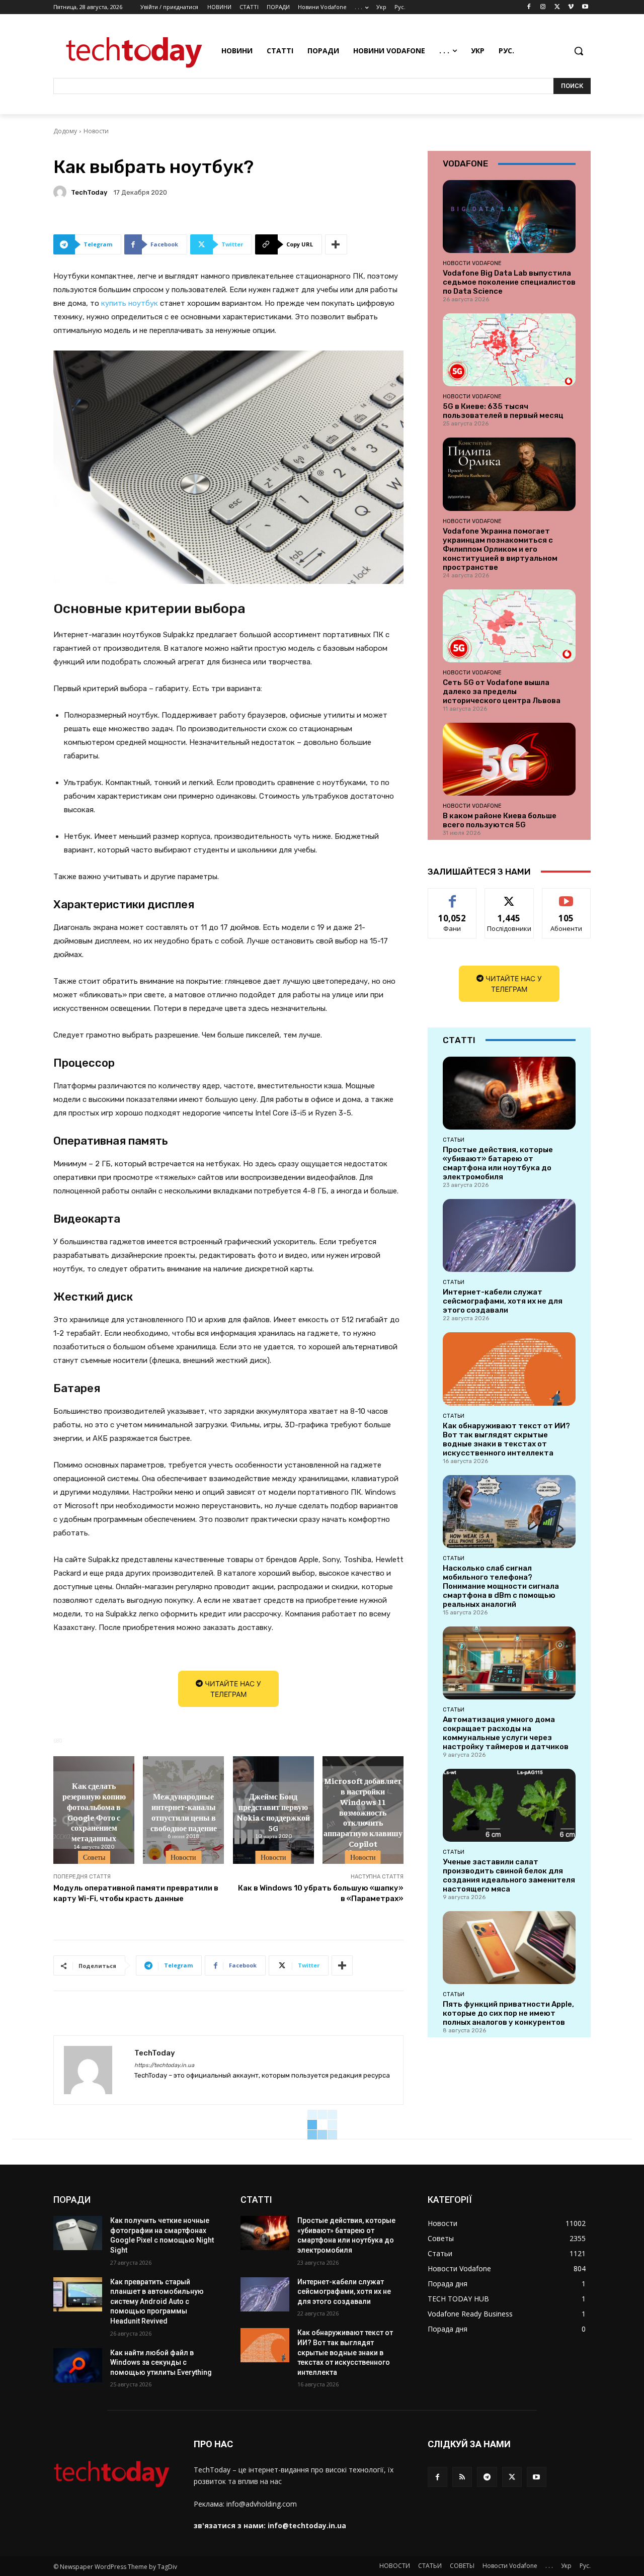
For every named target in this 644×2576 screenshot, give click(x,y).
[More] (336, 244)
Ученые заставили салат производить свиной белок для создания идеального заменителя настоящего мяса (509, 1875)
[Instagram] (543, 7)
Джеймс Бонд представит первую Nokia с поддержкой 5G (273, 1812)
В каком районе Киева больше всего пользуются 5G (500, 820)
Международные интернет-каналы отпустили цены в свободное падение (184, 1812)
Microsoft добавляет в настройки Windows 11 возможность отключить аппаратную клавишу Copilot (363, 1812)
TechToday (89, 192)
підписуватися (568, 896)
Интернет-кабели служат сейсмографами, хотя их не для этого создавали (503, 1301)
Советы (94, 1857)
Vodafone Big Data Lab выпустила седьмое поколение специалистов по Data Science (509, 282)
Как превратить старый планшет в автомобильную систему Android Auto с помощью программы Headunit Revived (157, 2301)
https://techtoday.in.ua (164, 2065)
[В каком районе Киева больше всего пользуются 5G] (509, 759)
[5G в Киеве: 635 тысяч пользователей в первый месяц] (509, 350)
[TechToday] (61, 192)
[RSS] (462, 2477)
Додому (65, 131)
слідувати (509, 896)
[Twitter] (557, 7)
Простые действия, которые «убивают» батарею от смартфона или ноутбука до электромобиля (498, 1163)
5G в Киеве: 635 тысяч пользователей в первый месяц (503, 411)
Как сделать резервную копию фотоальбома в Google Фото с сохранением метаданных (94, 1812)
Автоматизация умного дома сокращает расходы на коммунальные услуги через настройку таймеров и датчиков (506, 1733)
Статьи (454, 1140)
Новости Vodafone (472, 263)
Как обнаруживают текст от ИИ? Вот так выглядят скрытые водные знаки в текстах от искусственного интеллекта (506, 1439)
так (453, 896)
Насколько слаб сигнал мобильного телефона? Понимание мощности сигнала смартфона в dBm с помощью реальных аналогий (501, 1586)
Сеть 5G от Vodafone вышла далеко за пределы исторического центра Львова (502, 692)
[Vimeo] (571, 7)
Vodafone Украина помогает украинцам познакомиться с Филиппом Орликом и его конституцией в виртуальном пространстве (500, 549)
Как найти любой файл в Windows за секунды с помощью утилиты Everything (161, 2363)
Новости (96, 131)
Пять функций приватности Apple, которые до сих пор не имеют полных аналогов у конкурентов (508, 2013)
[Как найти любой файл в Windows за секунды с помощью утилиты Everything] (78, 2365)
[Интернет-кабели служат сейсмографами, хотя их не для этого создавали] (509, 1235)
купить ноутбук (130, 303)
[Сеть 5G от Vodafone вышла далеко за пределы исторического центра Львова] (509, 626)
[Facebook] (529, 7)
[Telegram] (487, 2477)
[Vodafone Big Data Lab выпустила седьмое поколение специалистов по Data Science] (509, 217)
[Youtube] (585, 7)
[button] (579, 51)
